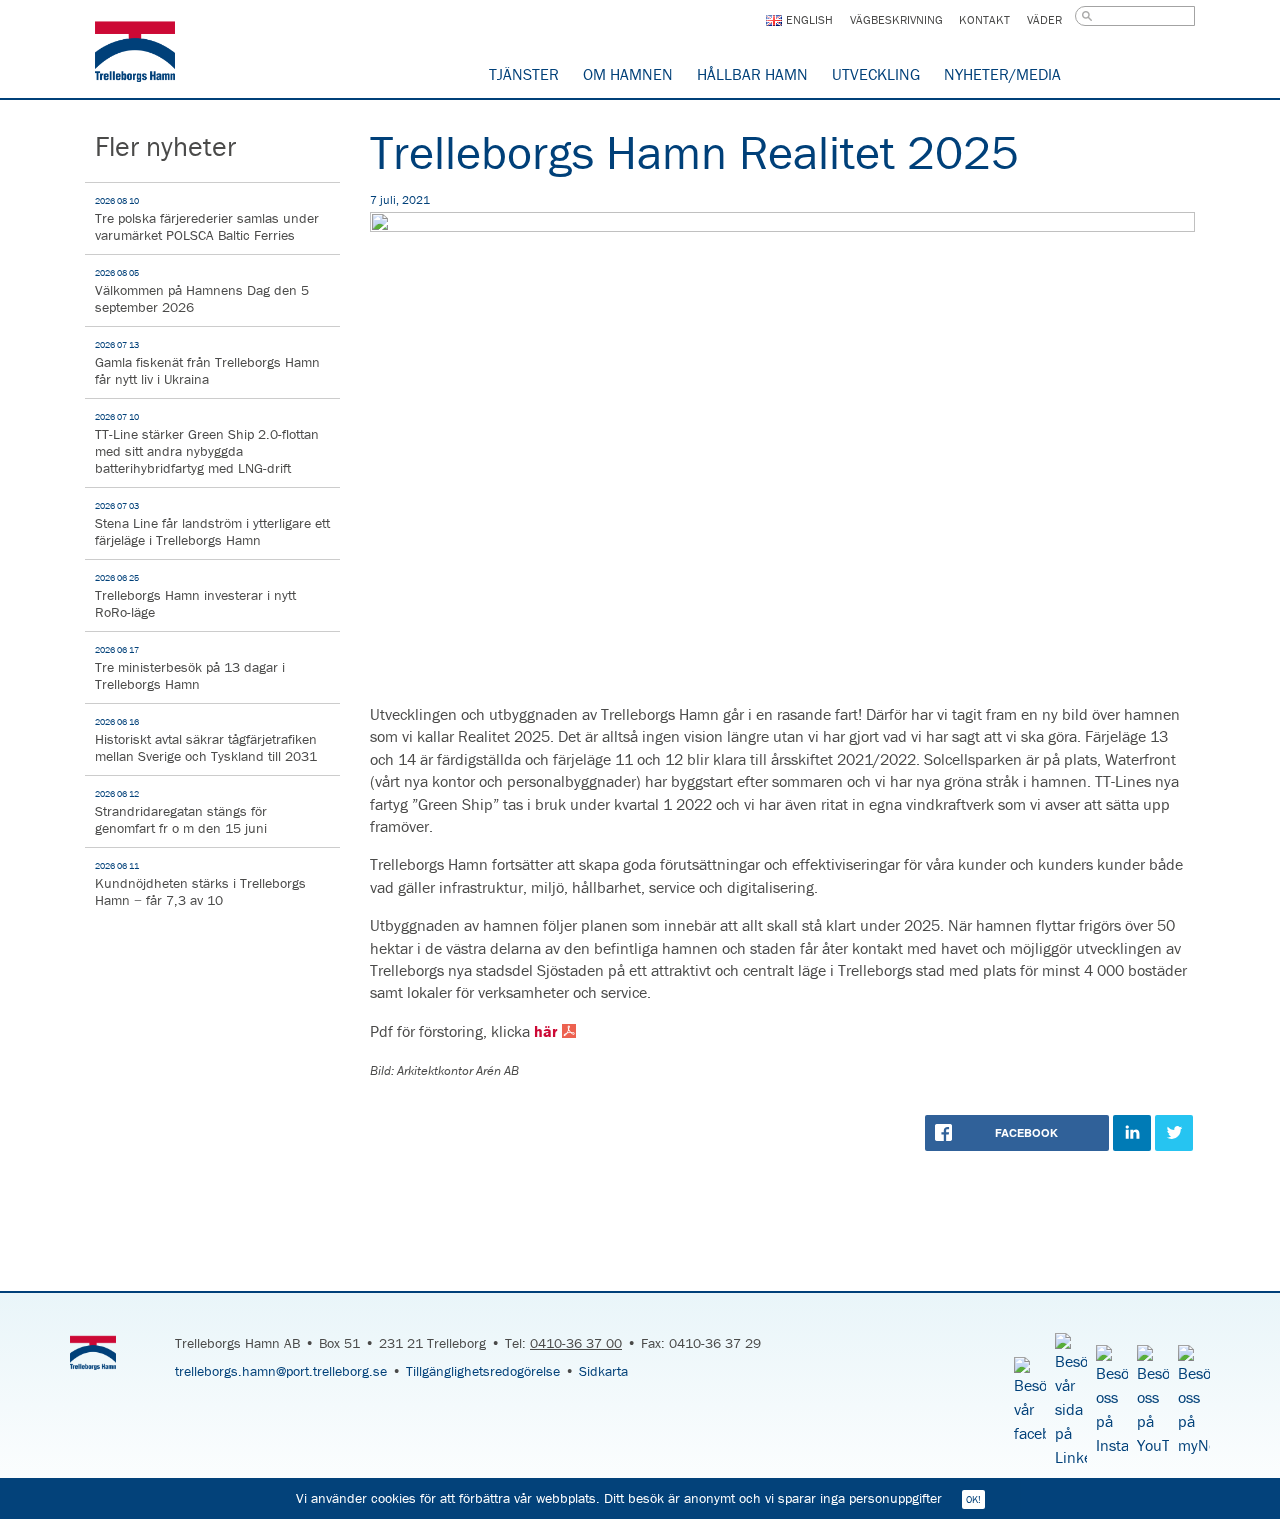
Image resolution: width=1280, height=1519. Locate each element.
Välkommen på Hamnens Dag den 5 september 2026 (202, 291)
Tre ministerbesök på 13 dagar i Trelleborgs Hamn (190, 668)
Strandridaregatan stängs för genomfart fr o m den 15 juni (181, 812)
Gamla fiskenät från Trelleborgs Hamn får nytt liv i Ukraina (207, 363)
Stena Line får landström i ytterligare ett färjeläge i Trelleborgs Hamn (212, 524)
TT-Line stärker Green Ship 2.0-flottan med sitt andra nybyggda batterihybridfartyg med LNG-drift (207, 444)
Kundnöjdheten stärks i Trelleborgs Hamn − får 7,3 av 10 (200, 884)
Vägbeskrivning (896, 19)
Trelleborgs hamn (135, 55)
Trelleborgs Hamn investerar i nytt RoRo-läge (195, 596)
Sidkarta (603, 1371)
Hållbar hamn (752, 74)
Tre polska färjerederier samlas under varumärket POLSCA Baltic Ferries (207, 219)
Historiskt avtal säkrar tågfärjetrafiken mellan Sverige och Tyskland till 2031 (206, 740)
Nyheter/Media (1002, 74)
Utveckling (876, 74)
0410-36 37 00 (576, 1343)
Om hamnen (628, 74)
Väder (1044, 19)
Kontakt (984, 19)
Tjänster (524, 74)
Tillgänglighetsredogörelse (483, 1371)
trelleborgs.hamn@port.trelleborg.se (281, 1371)
